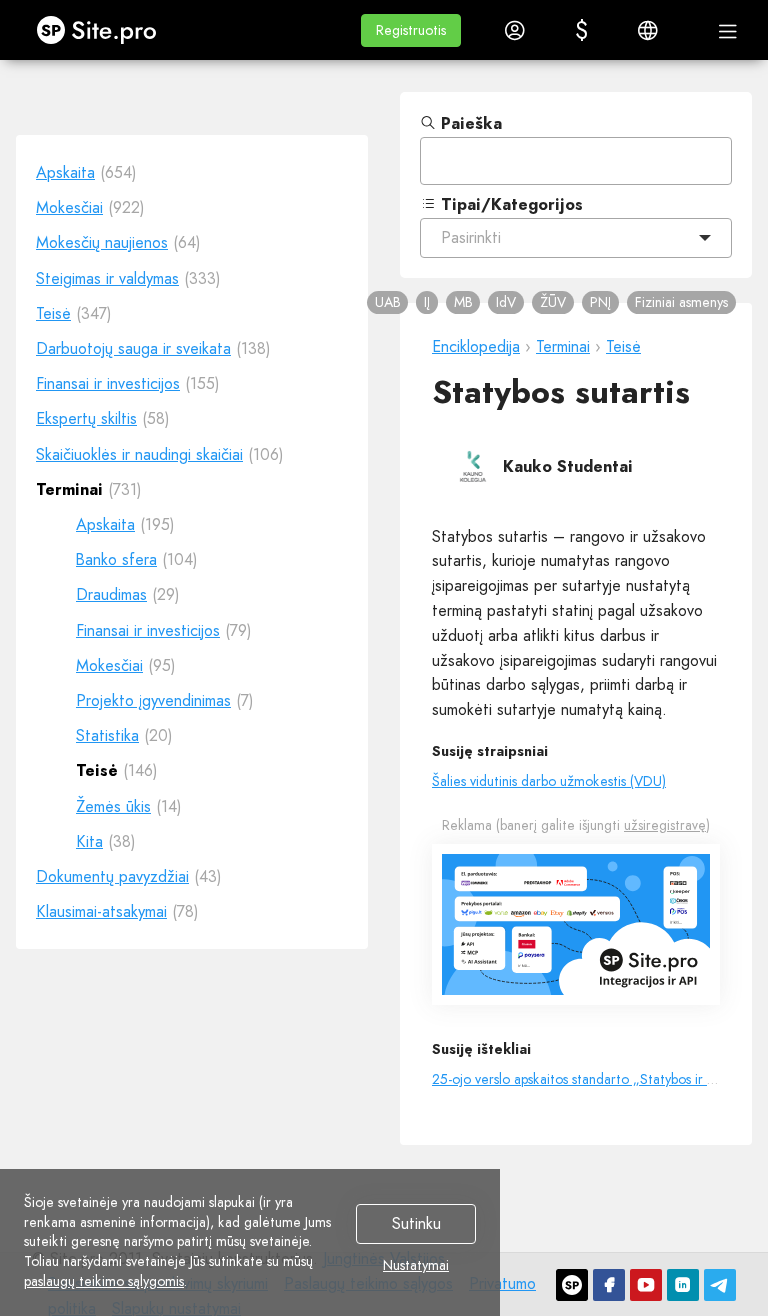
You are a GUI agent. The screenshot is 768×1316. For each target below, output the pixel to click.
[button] (411, 30)
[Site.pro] (572, 1285)
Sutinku (416, 1224)
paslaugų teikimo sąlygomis (104, 1281)
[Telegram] (720, 1285)
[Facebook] (609, 1285)
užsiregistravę (665, 825)
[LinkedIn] (683, 1285)
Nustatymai (416, 1266)
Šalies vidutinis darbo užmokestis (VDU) (549, 781)
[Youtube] (646, 1285)
